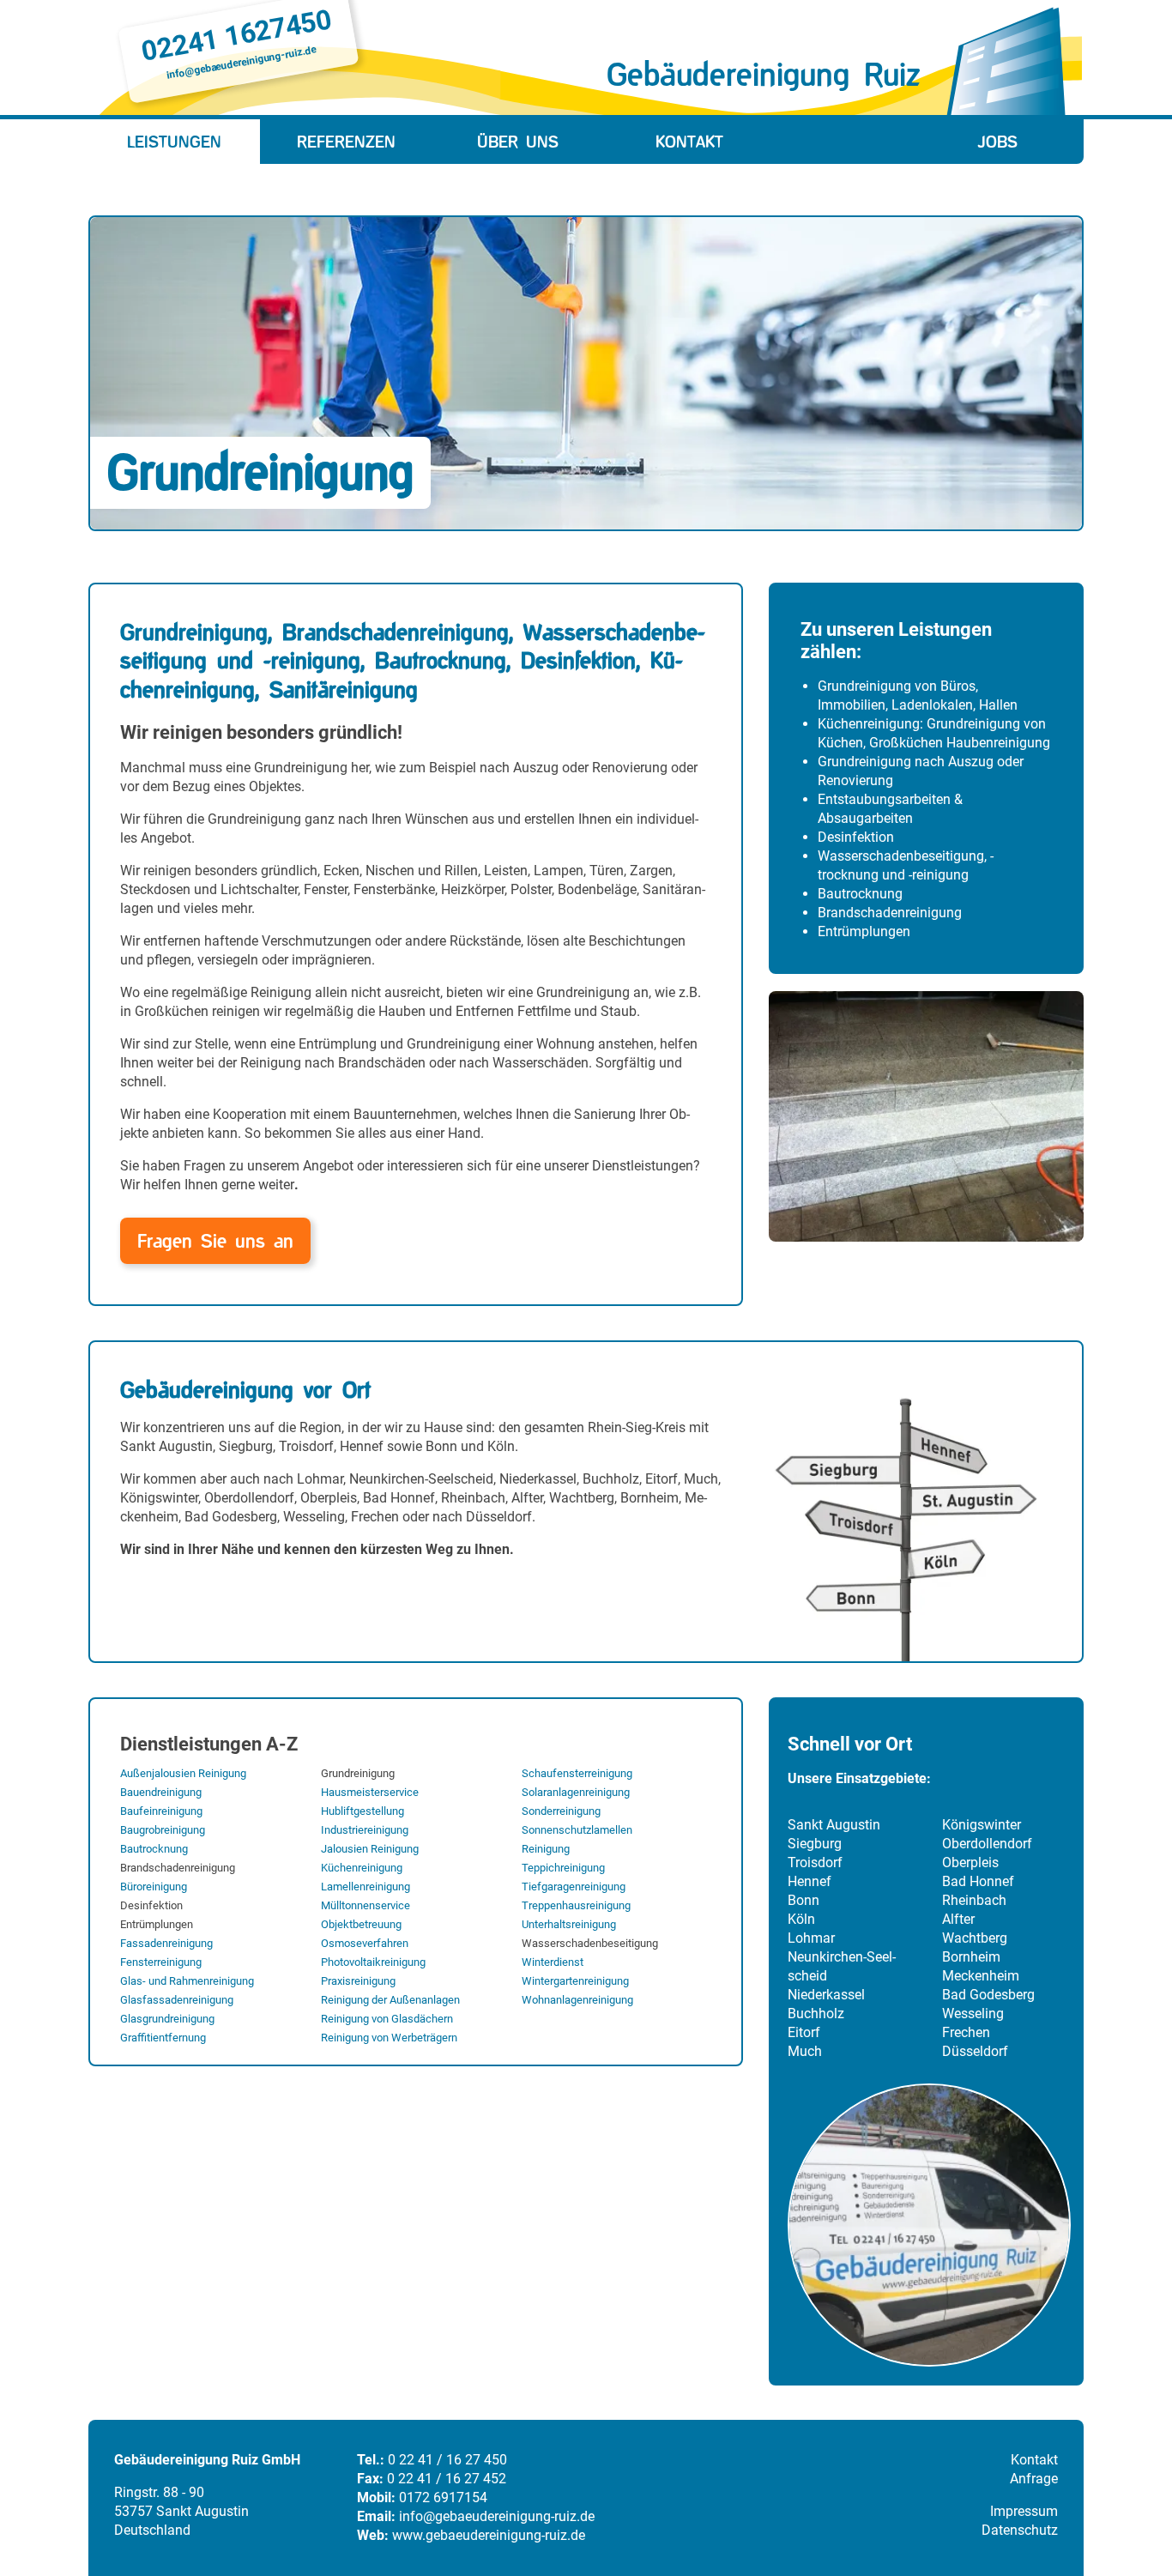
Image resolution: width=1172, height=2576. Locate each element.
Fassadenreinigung (166, 1943)
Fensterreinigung (161, 1962)
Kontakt (689, 142)
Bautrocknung (154, 1849)
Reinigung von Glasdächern (387, 2019)
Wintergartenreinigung (575, 1981)
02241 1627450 (236, 35)
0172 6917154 (443, 2497)
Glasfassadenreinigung (177, 2000)
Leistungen (174, 142)
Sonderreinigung (561, 1811)
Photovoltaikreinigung (373, 1962)
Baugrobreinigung (163, 1830)
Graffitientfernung (163, 2038)
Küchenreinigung (362, 1868)
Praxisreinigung (358, 1981)
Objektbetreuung (361, 1924)
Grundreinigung (358, 1773)
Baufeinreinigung (161, 1811)
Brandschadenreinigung (178, 1868)
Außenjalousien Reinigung (183, 1773)
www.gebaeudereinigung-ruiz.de (489, 2535)
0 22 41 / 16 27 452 (447, 2479)
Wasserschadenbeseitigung (590, 1943)
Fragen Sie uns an (215, 1241)
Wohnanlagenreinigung (577, 2000)
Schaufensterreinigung (577, 1773)
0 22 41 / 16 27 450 (447, 2460)
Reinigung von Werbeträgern (389, 2038)
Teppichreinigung (563, 1868)
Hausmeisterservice (370, 1792)
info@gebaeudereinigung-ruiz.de (241, 63)
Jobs (998, 142)
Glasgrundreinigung (167, 2019)
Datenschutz (1020, 2530)
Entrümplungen (157, 1924)
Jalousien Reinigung (370, 1849)
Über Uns (518, 142)
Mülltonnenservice (365, 1905)
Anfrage (1034, 2479)
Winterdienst (553, 1962)
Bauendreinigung (161, 1792)
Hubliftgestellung (362, 1811)
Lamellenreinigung (365, 1887)
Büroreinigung (154, 1887)
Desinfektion (151, 1905)
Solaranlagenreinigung (576, 1792)
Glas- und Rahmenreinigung (187, 1981)
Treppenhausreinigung (576, 1905)
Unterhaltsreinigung (569, 1924)
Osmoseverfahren (365, 1943)
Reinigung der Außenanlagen (390, 2000)
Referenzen (346, 142)
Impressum (1024, 2511)
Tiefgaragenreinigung (574, 1887)
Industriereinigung (365, 1830)
